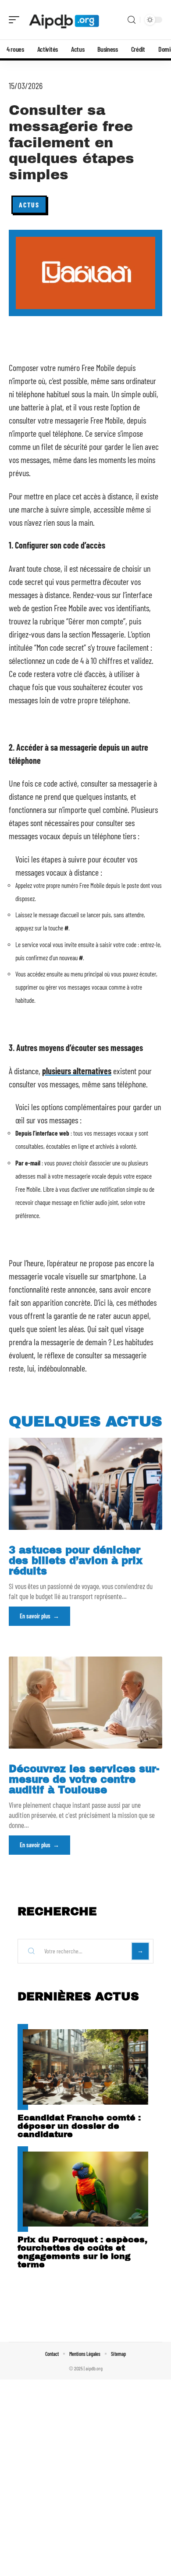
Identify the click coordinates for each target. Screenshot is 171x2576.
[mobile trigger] (16, 20)
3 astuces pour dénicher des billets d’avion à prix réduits (76, 1561)
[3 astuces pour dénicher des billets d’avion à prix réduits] (85, 1484)
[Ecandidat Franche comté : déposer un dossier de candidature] (85, 2067)
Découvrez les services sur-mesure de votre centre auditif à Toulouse (84, 1780)
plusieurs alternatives (77, 1071)
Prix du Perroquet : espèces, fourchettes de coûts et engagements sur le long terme (82, 2252)
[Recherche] (132, 20)
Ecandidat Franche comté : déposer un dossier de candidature (79, 2126)
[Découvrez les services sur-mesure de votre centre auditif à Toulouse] (85, 1703)
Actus (29, 205)
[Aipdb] (63, 20)
